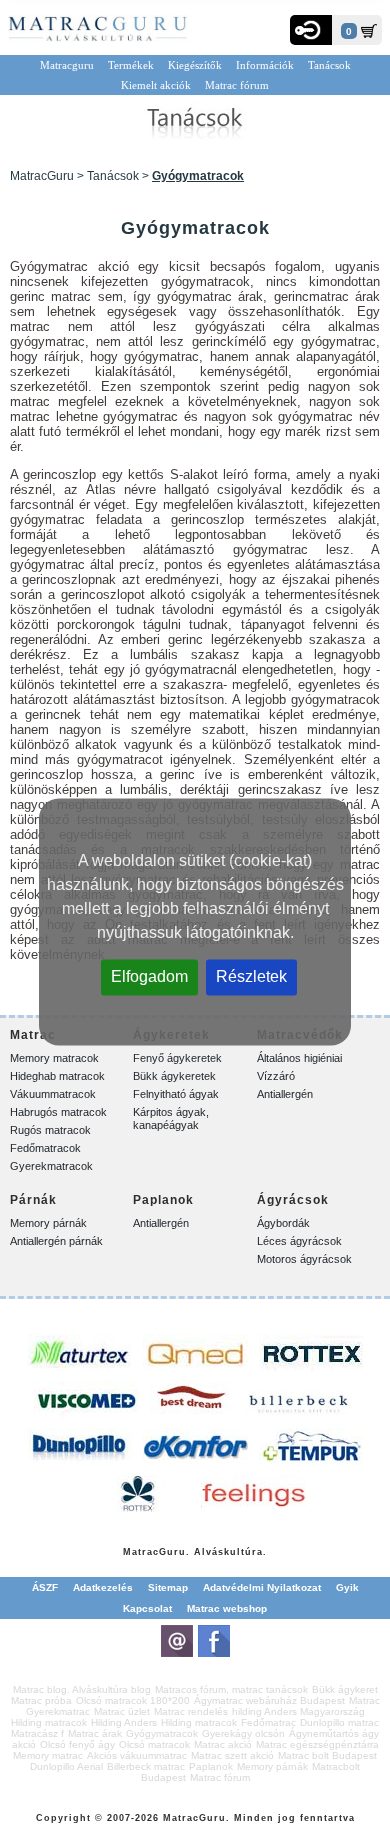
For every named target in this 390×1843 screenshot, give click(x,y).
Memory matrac (48, 1755)
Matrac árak (95, 1733)
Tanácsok (329, 65)
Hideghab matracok (57, 1076)
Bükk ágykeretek (174, 1076)
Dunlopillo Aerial (66, 1766)
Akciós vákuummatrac (137, 1755)
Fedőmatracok (45, 1148)
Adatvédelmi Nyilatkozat (262, 1587)
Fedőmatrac (268, 1722)
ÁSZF (45, 1587)
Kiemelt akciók (156, 85)
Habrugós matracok (58, 1112)
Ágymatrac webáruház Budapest (269, 1700)
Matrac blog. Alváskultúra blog (82, 1689)
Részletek (251, 975)
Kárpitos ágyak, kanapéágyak (171, 1118)
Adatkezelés (103, 1587)
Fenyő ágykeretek (177, 1058)
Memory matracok (54, 1058)
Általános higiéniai (299, 1058)
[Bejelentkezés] (311, 30)
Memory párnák (48, 1223)
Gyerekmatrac (58, 1711)
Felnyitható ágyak (176, 1094)
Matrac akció (223, 1744)
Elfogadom (149, 975)
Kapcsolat (147, 1608)
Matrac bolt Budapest (327, 1755)
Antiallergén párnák (56, 1241)
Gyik (347, 1587)
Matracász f (37, 1733)
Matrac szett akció (232, 1755)
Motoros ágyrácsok (304, 1259)
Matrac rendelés (191, 1711)
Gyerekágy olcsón (243, 1733)
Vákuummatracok (53, 1094)
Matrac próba (41, 1700)
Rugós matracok (50, 1130)
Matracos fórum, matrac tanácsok (231, 1689)
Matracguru (67, 65)
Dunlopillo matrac (339, 1722)
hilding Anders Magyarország (298, 1711)
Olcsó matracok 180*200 (133, 1700)
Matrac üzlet (122, 1711)
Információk (265, 65)
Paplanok (211, 1766)
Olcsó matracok (154, 1744)
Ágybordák (283, 1223)
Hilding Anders (124, 1722)
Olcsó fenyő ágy (77, 1744)
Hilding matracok (49, 1722)
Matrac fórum (237, 85)
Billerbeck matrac (146, 1766)
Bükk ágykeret (345, 1689)
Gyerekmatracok (51, 1166)
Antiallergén (285, 1094)
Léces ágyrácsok (299, 1241)
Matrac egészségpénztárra (317, 1744)
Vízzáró (276, 1076)
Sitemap (168, 1587)
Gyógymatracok (162, 1733)
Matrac (141, 1552)
